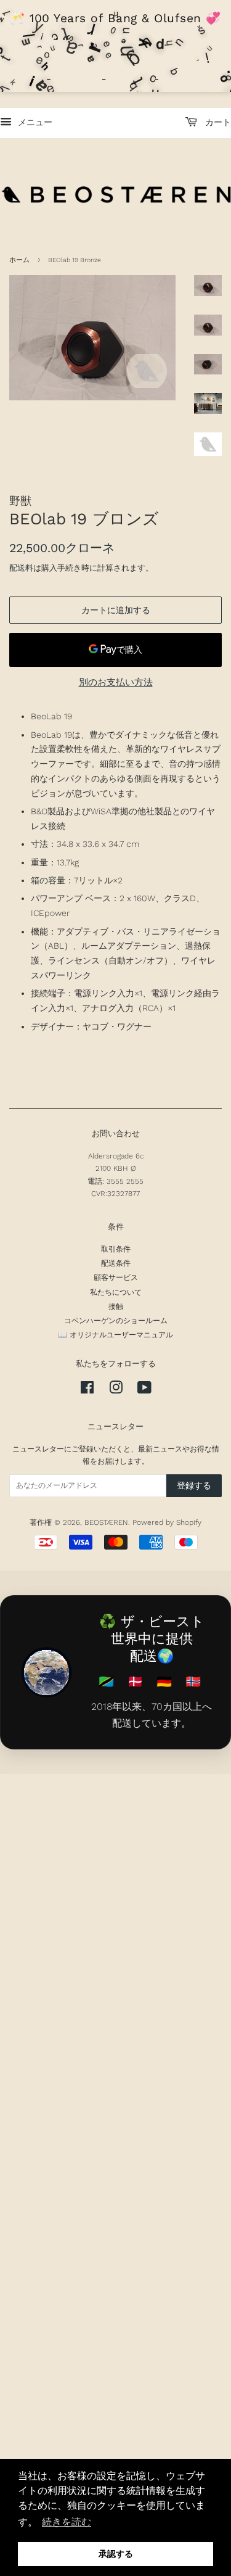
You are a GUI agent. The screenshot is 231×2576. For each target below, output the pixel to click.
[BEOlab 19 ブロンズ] (92, 338)
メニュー (34, 122)
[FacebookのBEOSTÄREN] (87, 1390)
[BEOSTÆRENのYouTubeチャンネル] (144, 1390)
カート (217, 122)
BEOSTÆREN (106, 1522)
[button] (67, 2522)
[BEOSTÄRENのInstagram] (116, 1390)
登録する (194, 1485)
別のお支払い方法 (116, 682)
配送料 (21, 568)
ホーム (19, 260)
